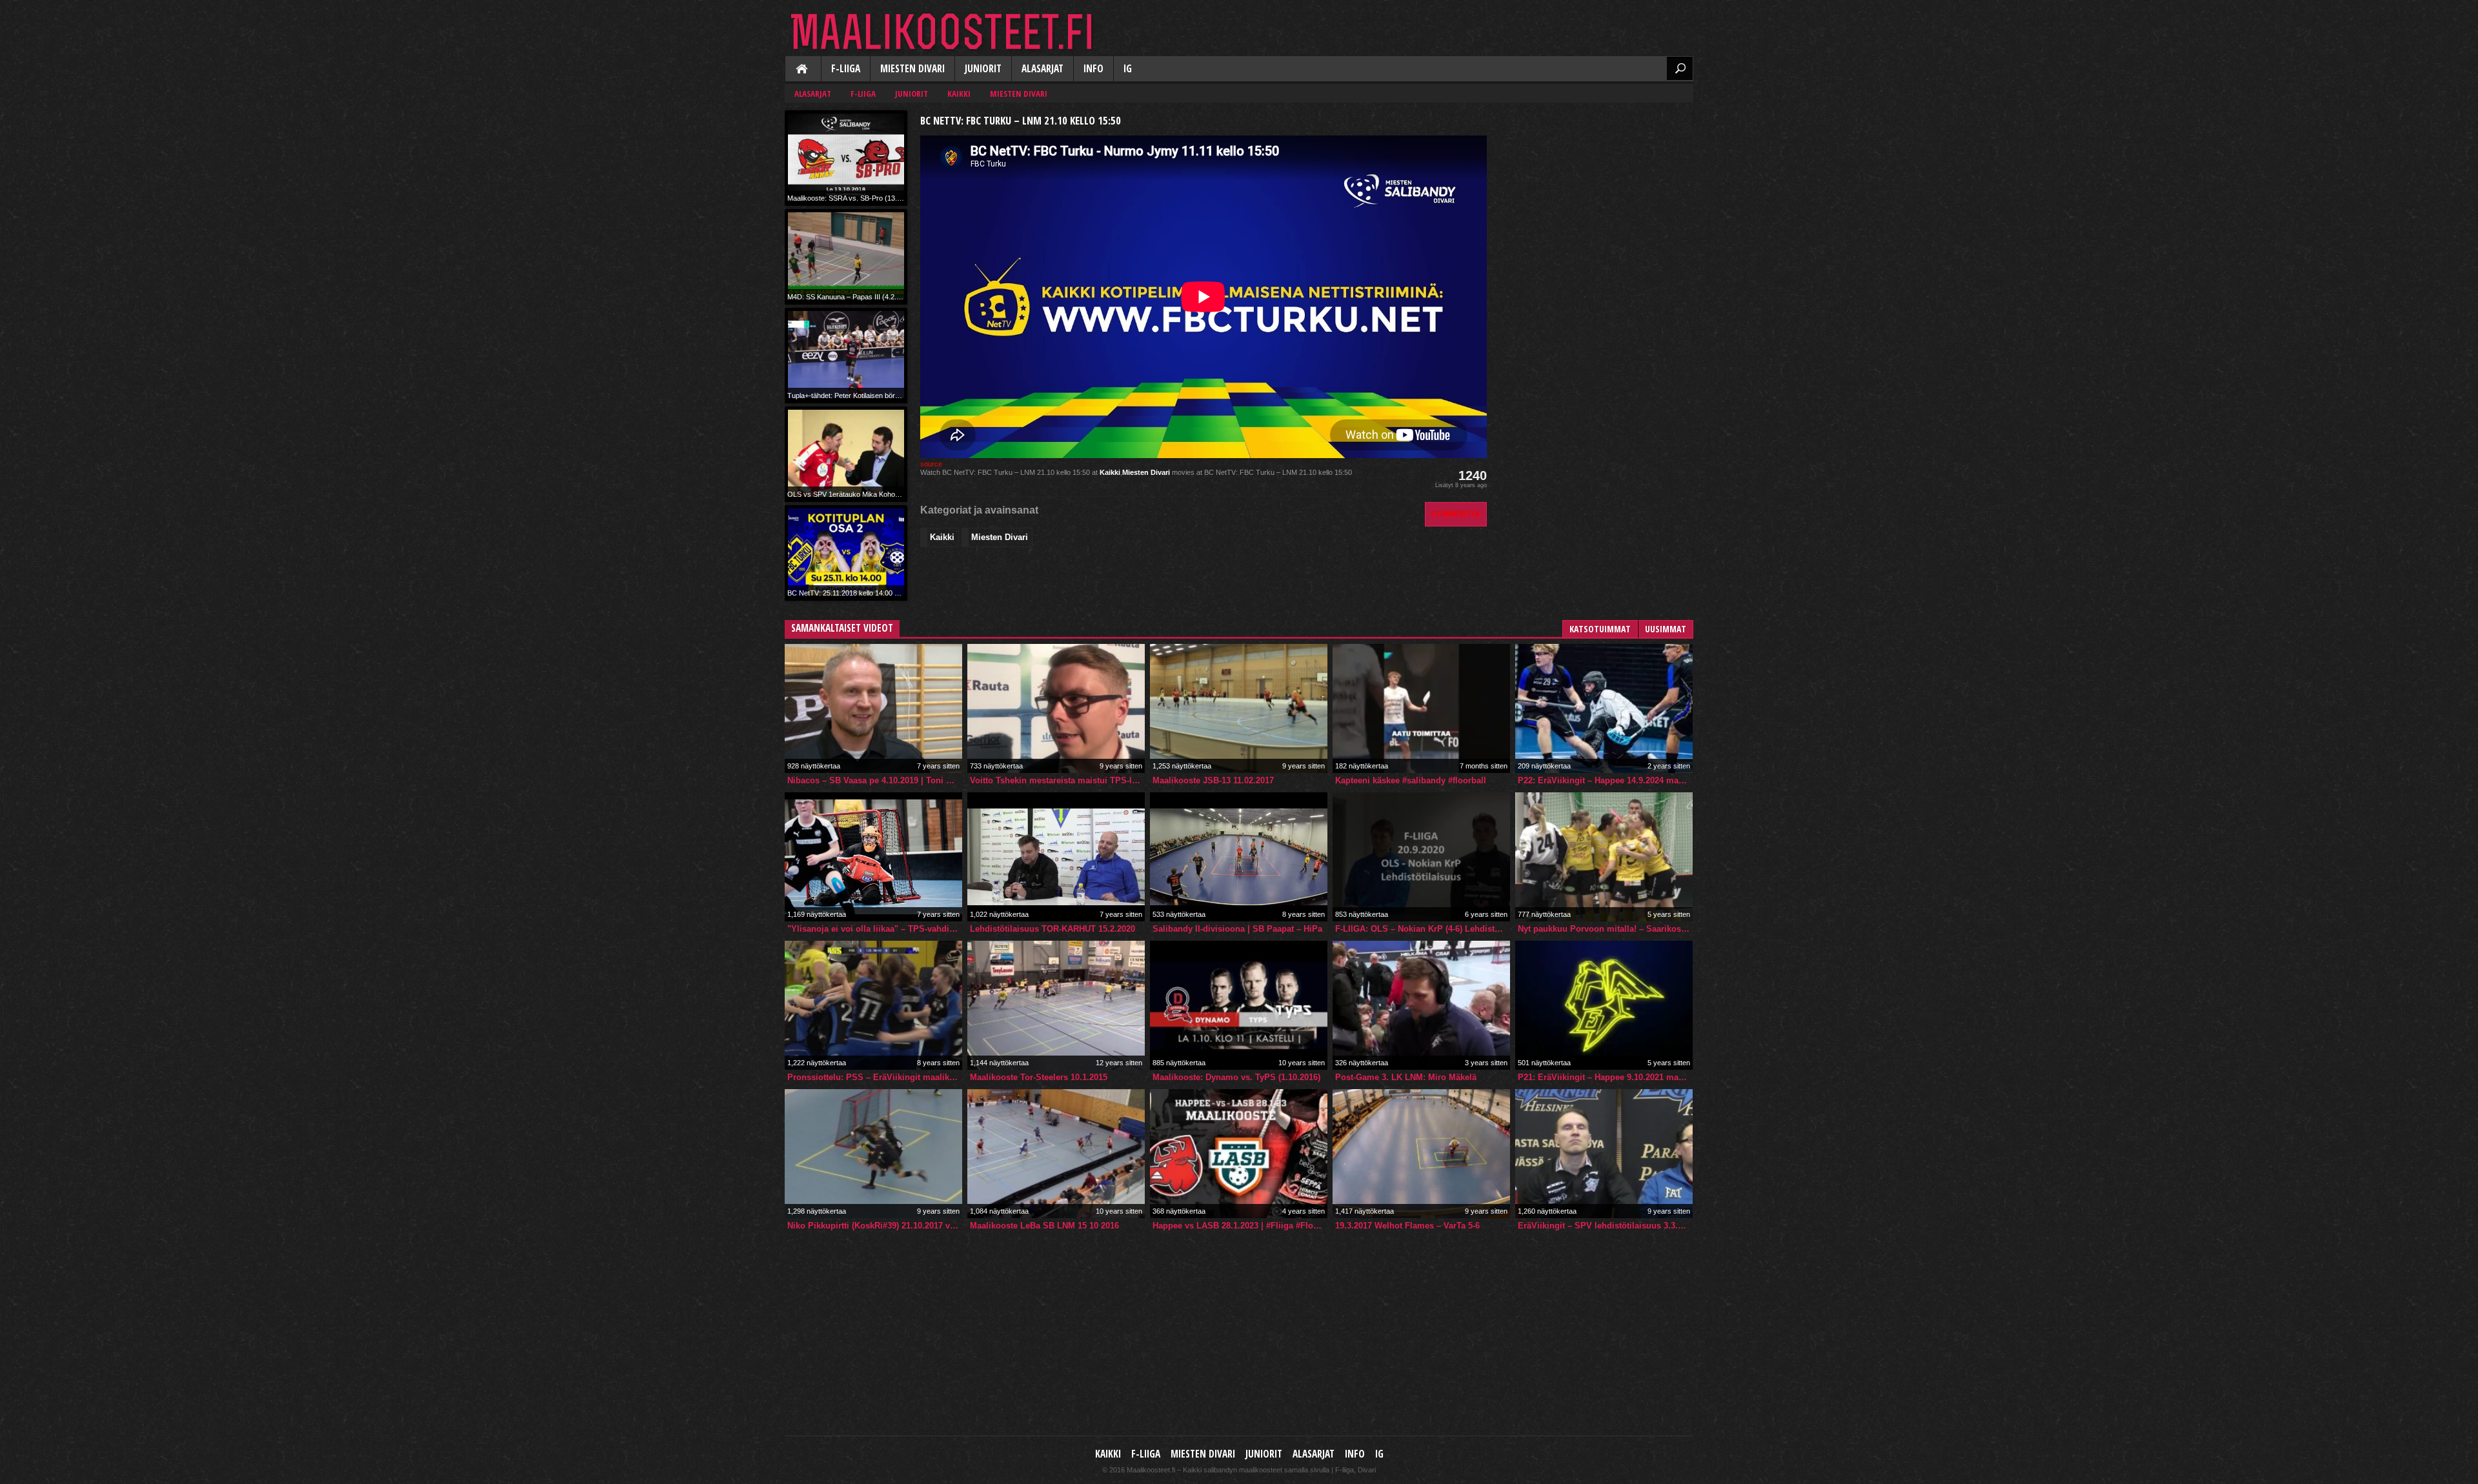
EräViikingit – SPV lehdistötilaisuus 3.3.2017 (1605, 1226)
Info (1093, 69)
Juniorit (983, 69)
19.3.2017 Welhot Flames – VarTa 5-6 (1407, 1226)
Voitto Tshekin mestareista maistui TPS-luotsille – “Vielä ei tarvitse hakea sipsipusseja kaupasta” (1057, 780)
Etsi (1680, 68)
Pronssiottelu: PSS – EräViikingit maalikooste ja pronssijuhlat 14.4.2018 (875, 1077)
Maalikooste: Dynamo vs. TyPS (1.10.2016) (1236, 1077)
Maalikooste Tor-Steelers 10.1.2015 (1039, 1077)
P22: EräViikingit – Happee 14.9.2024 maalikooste (1605, 780)
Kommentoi (1456, 514)
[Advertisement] (1597, 191)
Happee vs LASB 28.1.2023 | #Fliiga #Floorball (1240, 1226)
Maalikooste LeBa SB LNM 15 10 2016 (1044, 1226)
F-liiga (846, 69)
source (931, 464)
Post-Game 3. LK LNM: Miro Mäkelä (1406, 1077)
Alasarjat (1043, 69)
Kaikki (803, 70)
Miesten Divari (912, 69)
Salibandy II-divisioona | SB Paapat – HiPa (1237, 929)
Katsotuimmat (1600, 629)
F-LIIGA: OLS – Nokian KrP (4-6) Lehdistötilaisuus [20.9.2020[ (1423, 929)
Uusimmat (1666, 629)
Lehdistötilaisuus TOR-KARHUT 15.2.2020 (1053, 929)
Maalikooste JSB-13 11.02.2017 (1213, 780)
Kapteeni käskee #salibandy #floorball (1411, 780)
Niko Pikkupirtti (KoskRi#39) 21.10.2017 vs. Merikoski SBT (875, 1226)
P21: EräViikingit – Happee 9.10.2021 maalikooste (1605, 1077)
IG (1128, 69)
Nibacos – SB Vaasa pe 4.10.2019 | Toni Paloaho (875, 780)
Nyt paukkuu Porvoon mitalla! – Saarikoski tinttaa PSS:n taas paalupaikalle (1605, 929)
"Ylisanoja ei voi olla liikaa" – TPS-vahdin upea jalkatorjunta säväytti (875, 929)
